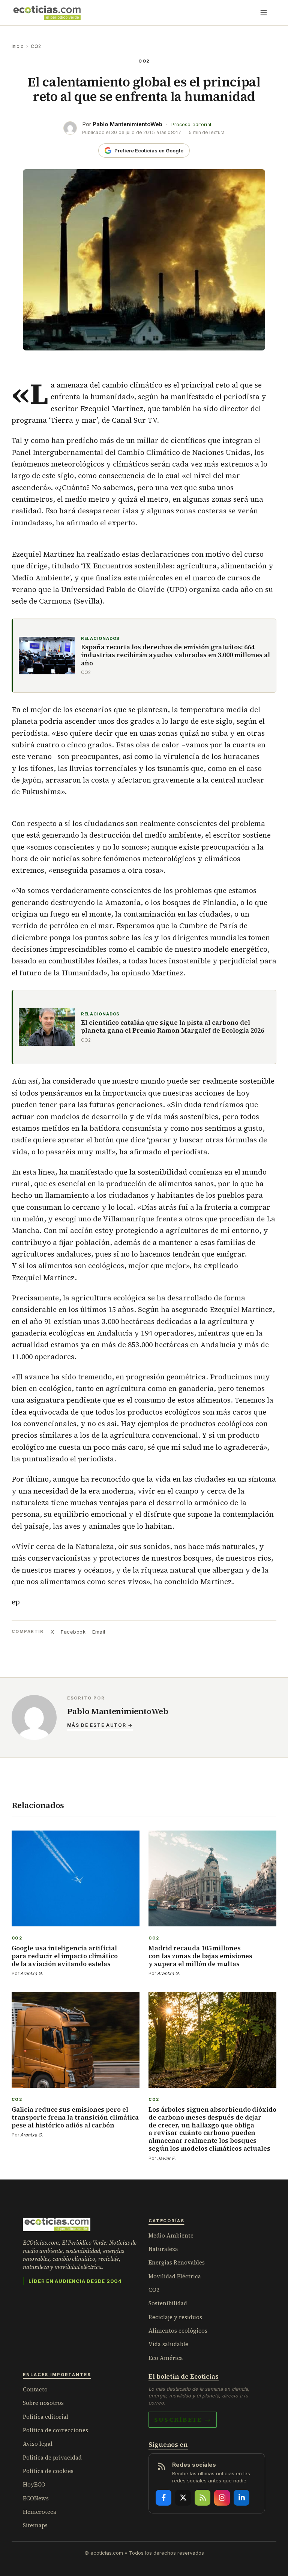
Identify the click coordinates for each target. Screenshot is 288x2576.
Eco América (166, 2358)
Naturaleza (163, 2249)
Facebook (73, 1632)
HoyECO (34, 2484)
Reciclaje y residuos (175, 2317)
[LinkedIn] (241, 2498)
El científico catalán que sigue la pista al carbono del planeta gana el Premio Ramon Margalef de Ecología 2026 (172, 1027)
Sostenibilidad (168, 2303)
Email (99, 1632)
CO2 (36, 46)
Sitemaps (35, 2525)
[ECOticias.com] (47, 13)
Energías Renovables (177, 2262)
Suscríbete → (183, 2419)
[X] (183, 2498)
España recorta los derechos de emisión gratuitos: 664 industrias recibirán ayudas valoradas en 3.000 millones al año (175, 655)
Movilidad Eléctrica (175, 2276)
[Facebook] (163, 2498)
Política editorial (46, 2417)
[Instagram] (222, 2498)
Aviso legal (38, 2444)
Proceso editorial (191, 124)
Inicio (18, 46)
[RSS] (202, 2498)
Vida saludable (168, 2344)
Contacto (35, 2389)
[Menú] (264, 13)
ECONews (36, 2498)
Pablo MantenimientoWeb (127, 124)
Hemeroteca (40, 2512)
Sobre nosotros (43, 2403)
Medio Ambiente (171, 2235)
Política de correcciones (55, 2430)
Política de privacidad (52, 2457)
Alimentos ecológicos (178, 2331)
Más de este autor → (100, 1725)
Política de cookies (48, 2471)
